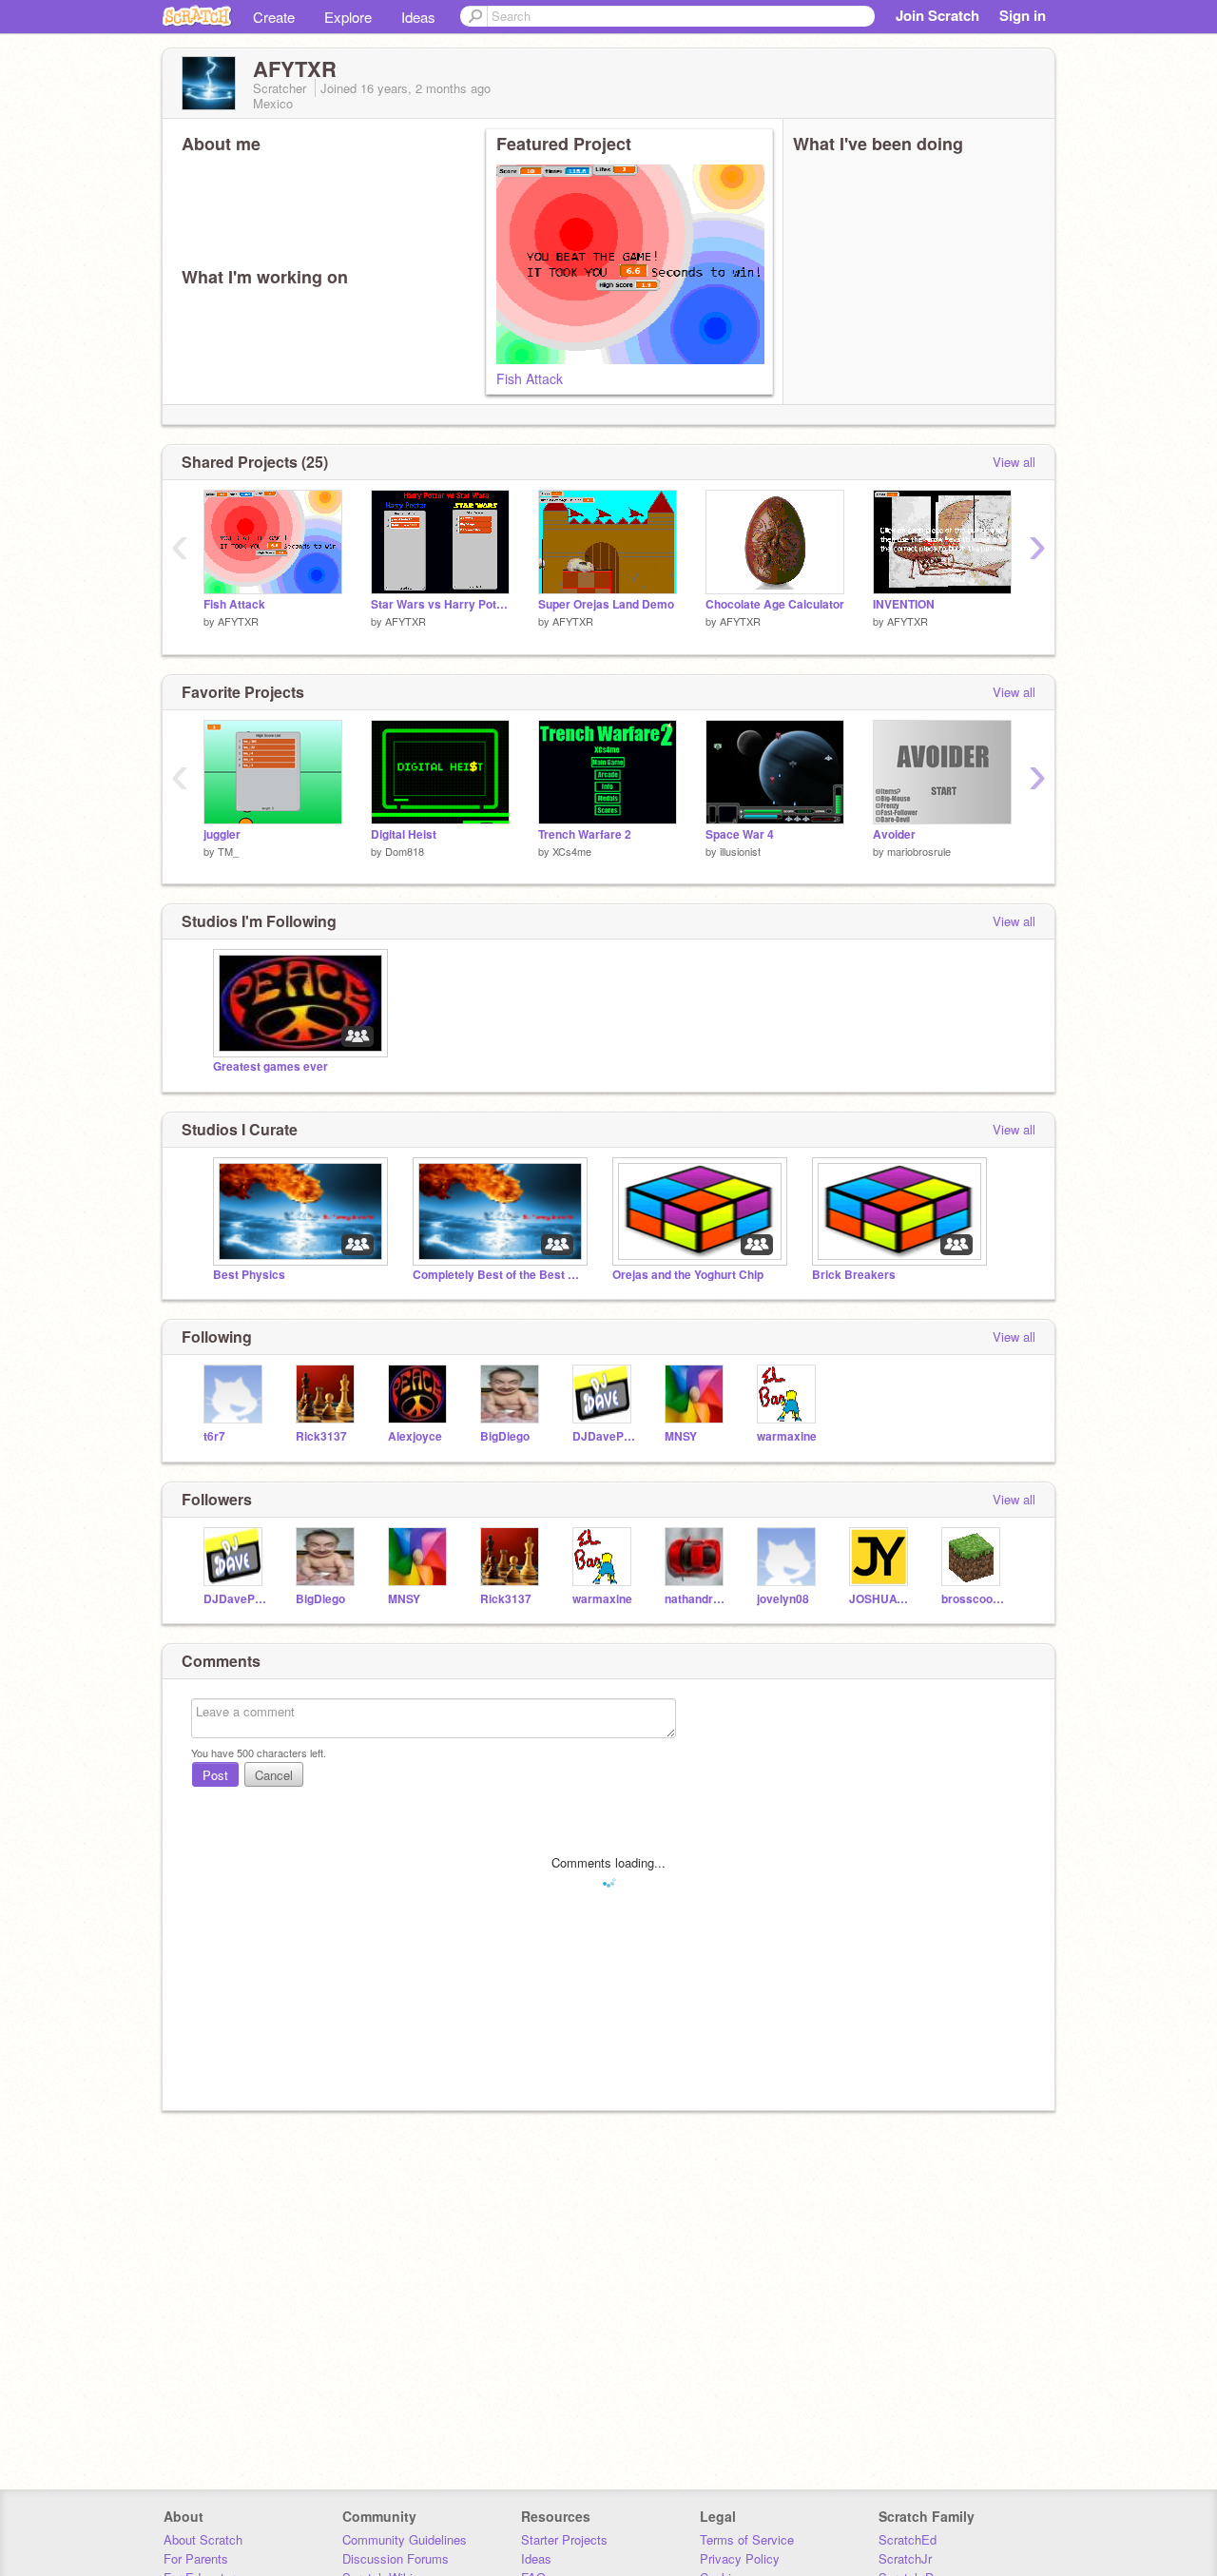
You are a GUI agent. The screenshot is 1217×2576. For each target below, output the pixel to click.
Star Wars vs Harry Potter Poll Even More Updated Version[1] (440, 604)
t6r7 (214, 1436)
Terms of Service (747, 2539)
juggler (222, 834)
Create (274, 17)
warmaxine (787, 1436)
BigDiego (505, 1436)
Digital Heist (404, 834)
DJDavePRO (604, 1436)
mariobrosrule (919, 851)
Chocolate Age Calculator (775, 604)
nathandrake (696, 1599)
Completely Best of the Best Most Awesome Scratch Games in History (498, 1275)
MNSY (681, 1436)
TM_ (228, 851)
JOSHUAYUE (881, 1599)
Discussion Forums (396, 2558)
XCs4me (572, 851)
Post (215, 1775)
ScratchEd (908, 2539)
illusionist (740, 851)
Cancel (274, 1775)
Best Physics (249, 1275)
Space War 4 (740, 834)
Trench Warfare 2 (585, 834)
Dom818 (405, 851)
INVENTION (904, 604)
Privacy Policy (740, 2558)
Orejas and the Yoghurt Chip (688, 1275)
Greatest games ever (270, 1066)
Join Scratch (937, 15)
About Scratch (203, 2539)
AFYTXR (238, 621)
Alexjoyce (415, 1436)
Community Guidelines (405, 2539)
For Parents (196, 2558)
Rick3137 (321, 1436)
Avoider (894, 834)
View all (1014, 462)
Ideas (418, 17)
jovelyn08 (783, 1599)
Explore (348, 17)
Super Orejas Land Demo (606, 604)
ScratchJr (905, 2558)
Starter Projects (564, 2539)
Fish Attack (530, 378)
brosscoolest (973, 1599)
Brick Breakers (854, 1275)
